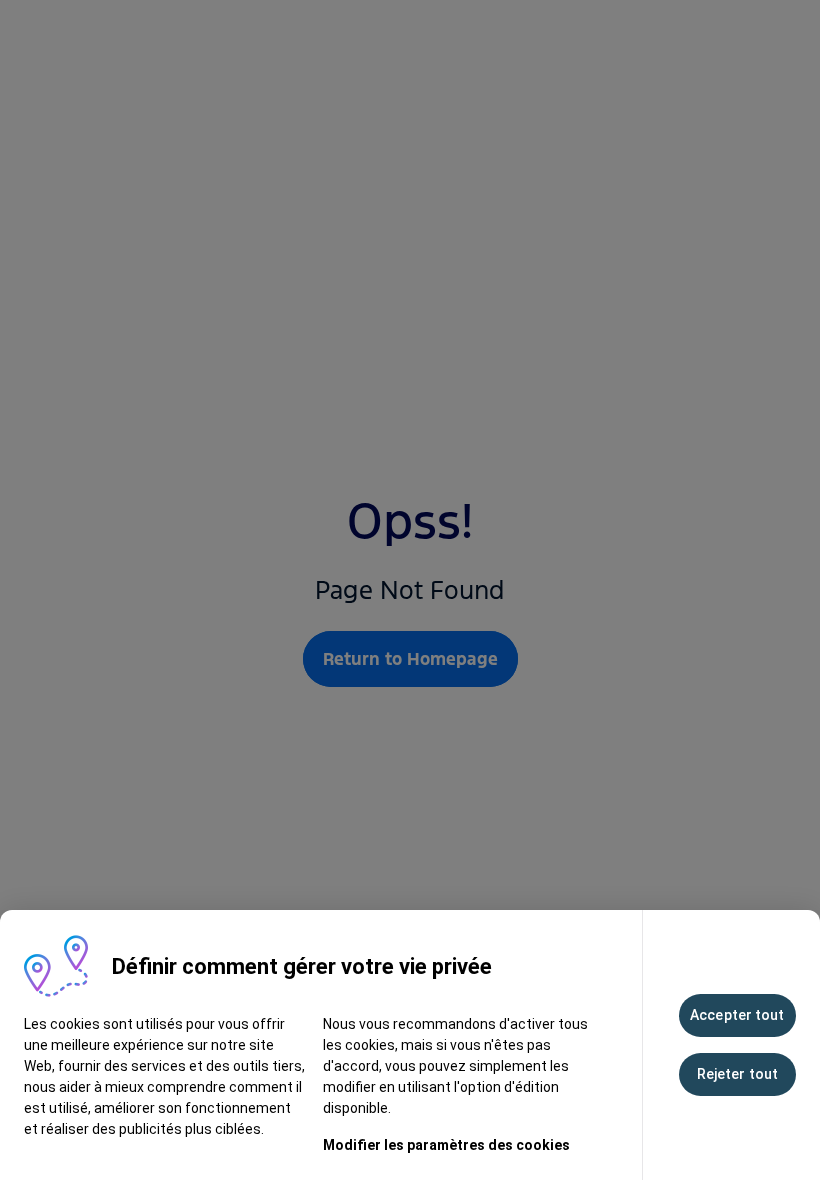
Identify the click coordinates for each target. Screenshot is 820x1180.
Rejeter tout (737, 1074)
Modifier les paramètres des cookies (446, 1145)
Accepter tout (737, 1015)
